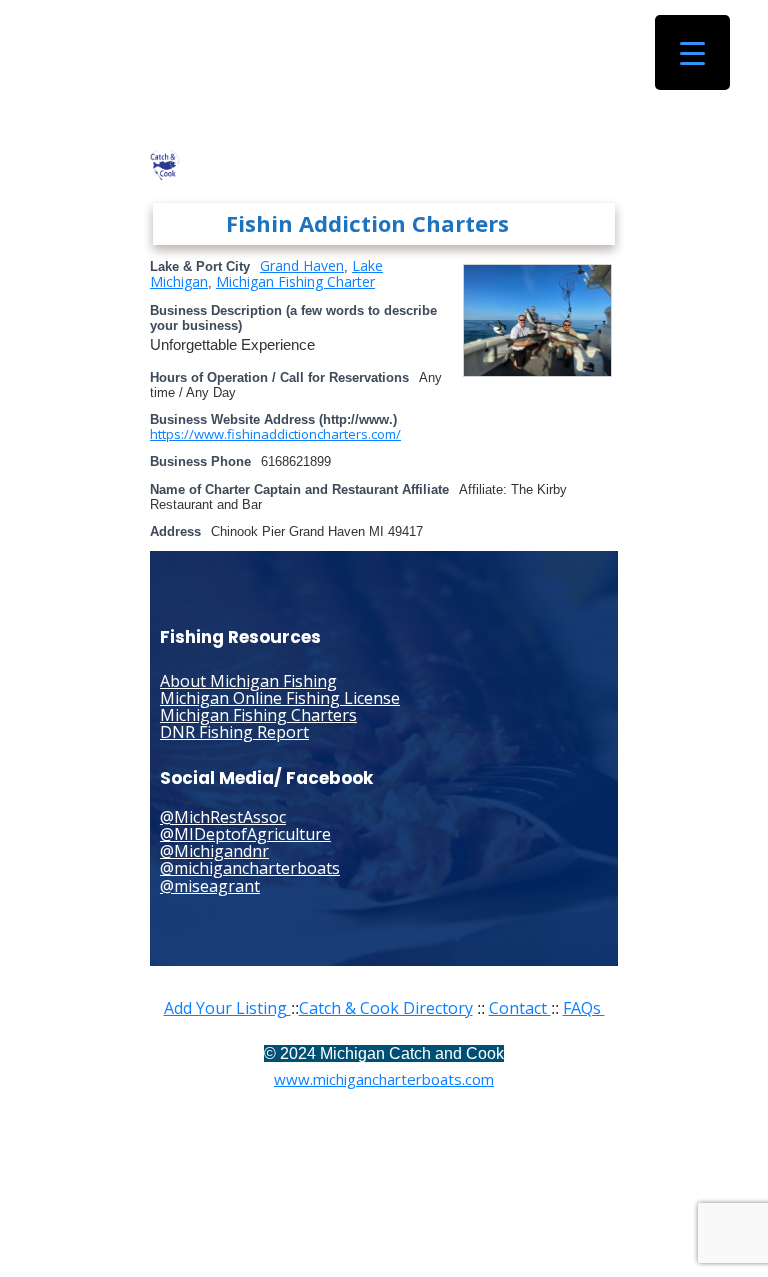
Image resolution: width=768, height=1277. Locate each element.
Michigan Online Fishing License (280, 698)
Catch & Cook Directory (386, 1008)
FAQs (584, 1008)
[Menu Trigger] (692, 52)
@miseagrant (210, 886)
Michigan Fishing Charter (295, 281)
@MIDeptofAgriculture (245, 834)
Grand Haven (302, 265)
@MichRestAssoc (223, 817)
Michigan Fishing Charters (258, 715)
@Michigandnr (214, 851)
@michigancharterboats (250, 868)
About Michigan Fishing (248, 681)
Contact (520, 1008)
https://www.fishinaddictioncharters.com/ (275, 434)
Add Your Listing (227, 1008)
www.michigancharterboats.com (384, 1079)
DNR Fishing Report (234, 732)
